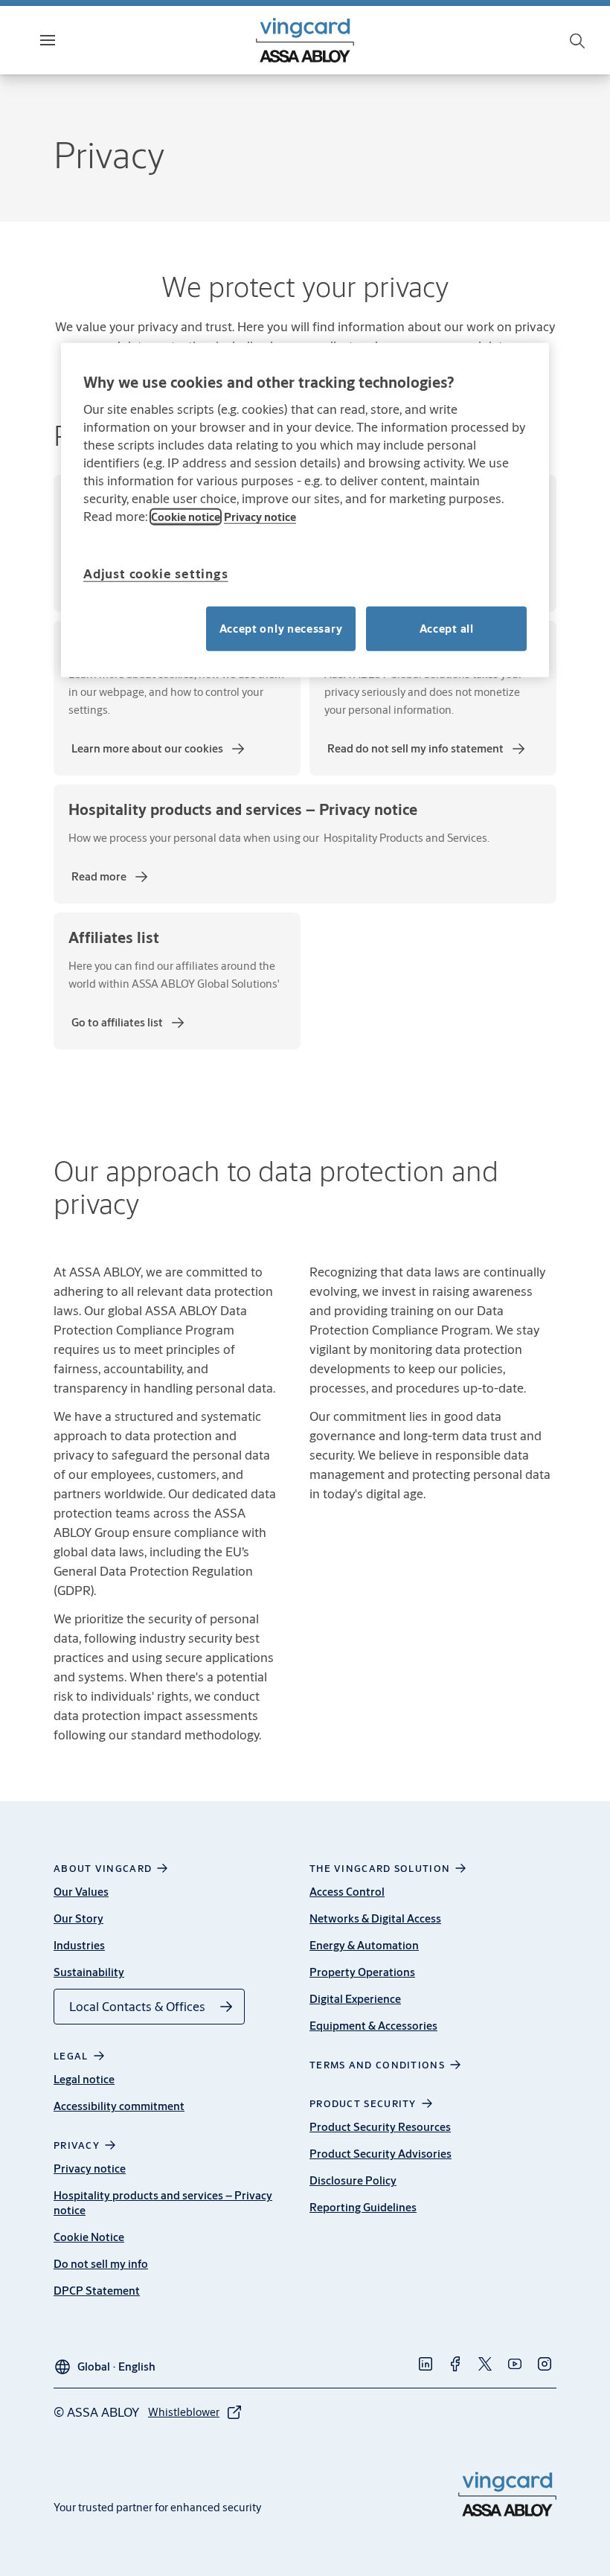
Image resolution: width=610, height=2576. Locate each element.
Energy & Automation (364, 1945)
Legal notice (84, 2079)
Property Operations (362, 1972)
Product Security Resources (380, 2127)
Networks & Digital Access (375, 1918)
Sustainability (89, 1972)
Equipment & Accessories (373, 2026)
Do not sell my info (101, 2264)
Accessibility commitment (119, 2106)
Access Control (347, 1892)
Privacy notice (90, 2168)
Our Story (78, 1918)
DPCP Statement (97, 2291)
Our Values (81, 1892)
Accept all (447, 628)
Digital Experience (355, 1999)
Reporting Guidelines (363, 2207)
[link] (159, 749)
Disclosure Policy (353, 2180)
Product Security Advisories (381, 2154)
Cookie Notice (89, 2237)
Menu (74, 40)
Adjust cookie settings (156, 573)
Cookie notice (186, 516)
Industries (79, 1945)
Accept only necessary (281, 628)
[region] (305, 510)
